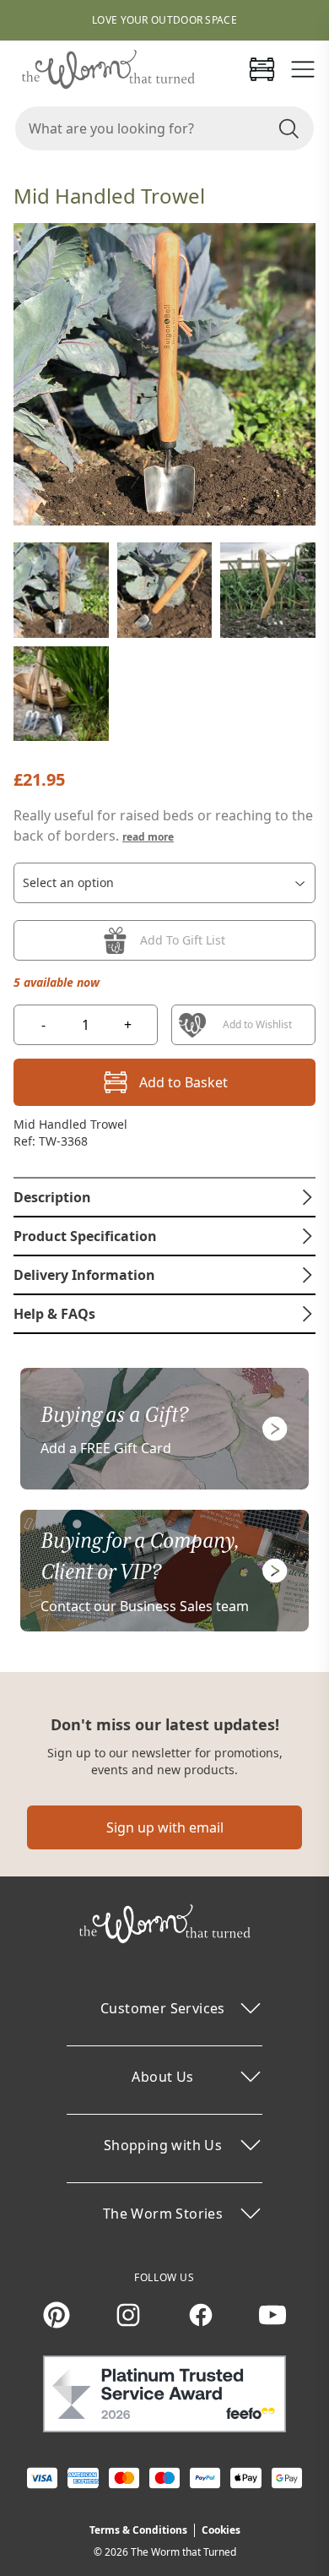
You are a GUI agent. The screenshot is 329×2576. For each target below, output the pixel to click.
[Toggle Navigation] (303, 69)
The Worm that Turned (183, 2552)
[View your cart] (262, 69)
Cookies (221, 2530)
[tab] (164, 1197)
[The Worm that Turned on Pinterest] (57, 2315)
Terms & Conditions (138, 2530)
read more (148, 837)
